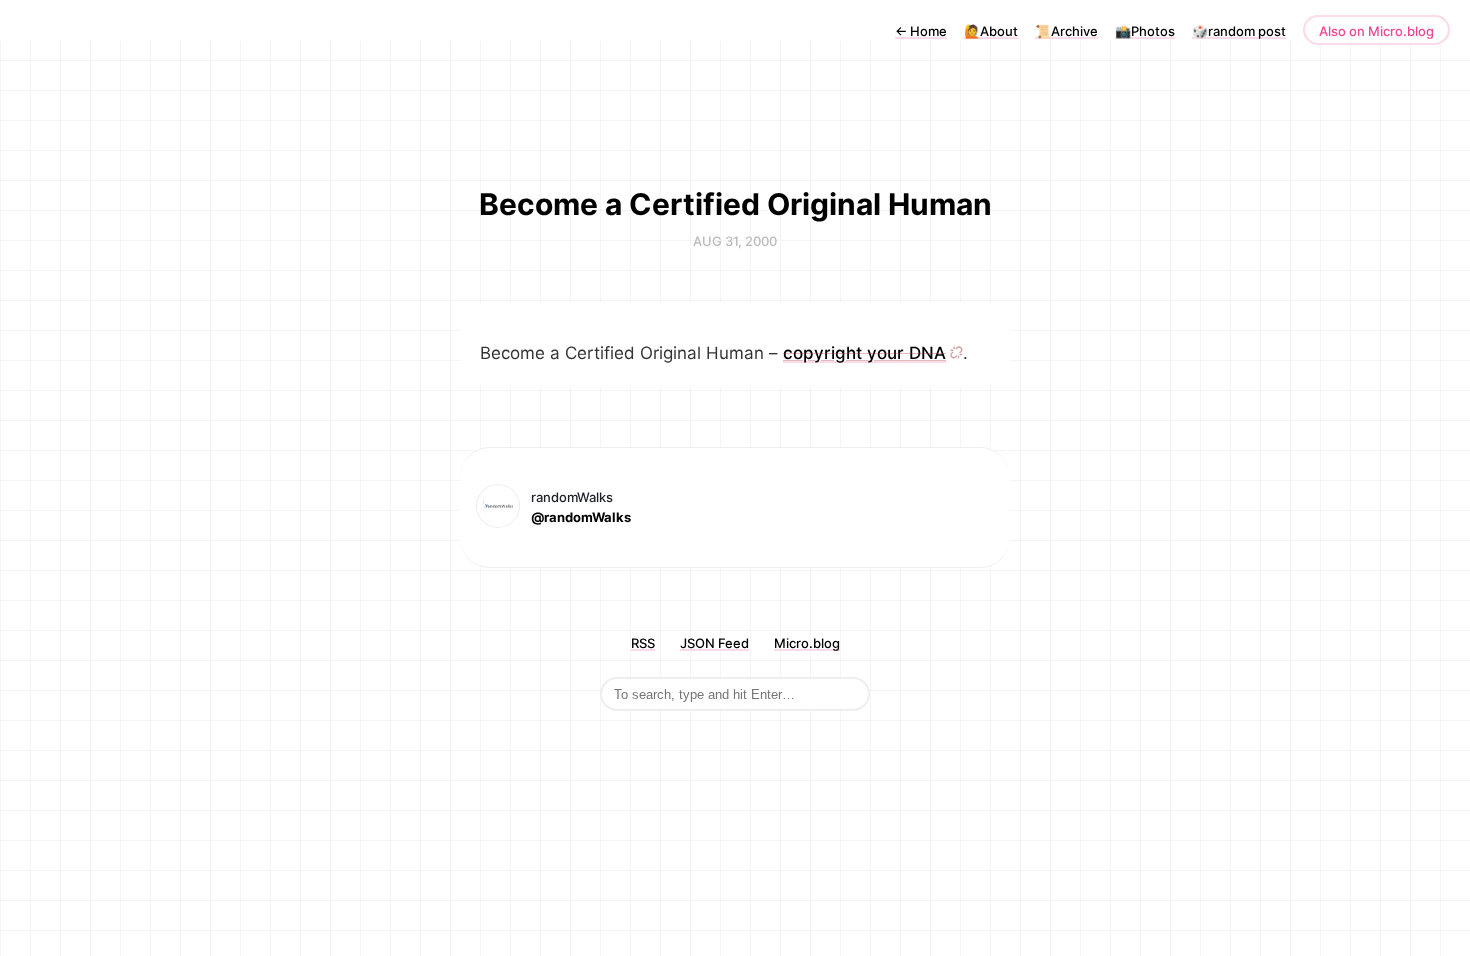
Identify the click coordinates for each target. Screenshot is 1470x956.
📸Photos (1145, 31)
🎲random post (1239, 31)
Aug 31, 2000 (735, 241)
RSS (643, 643)
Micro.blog (807, 643)
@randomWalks (581, 517)
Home (921, 31)
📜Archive (1066, 31)
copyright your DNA (864, 353)
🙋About (991, 31)
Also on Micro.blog (1376, 31)
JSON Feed (714, 643)
